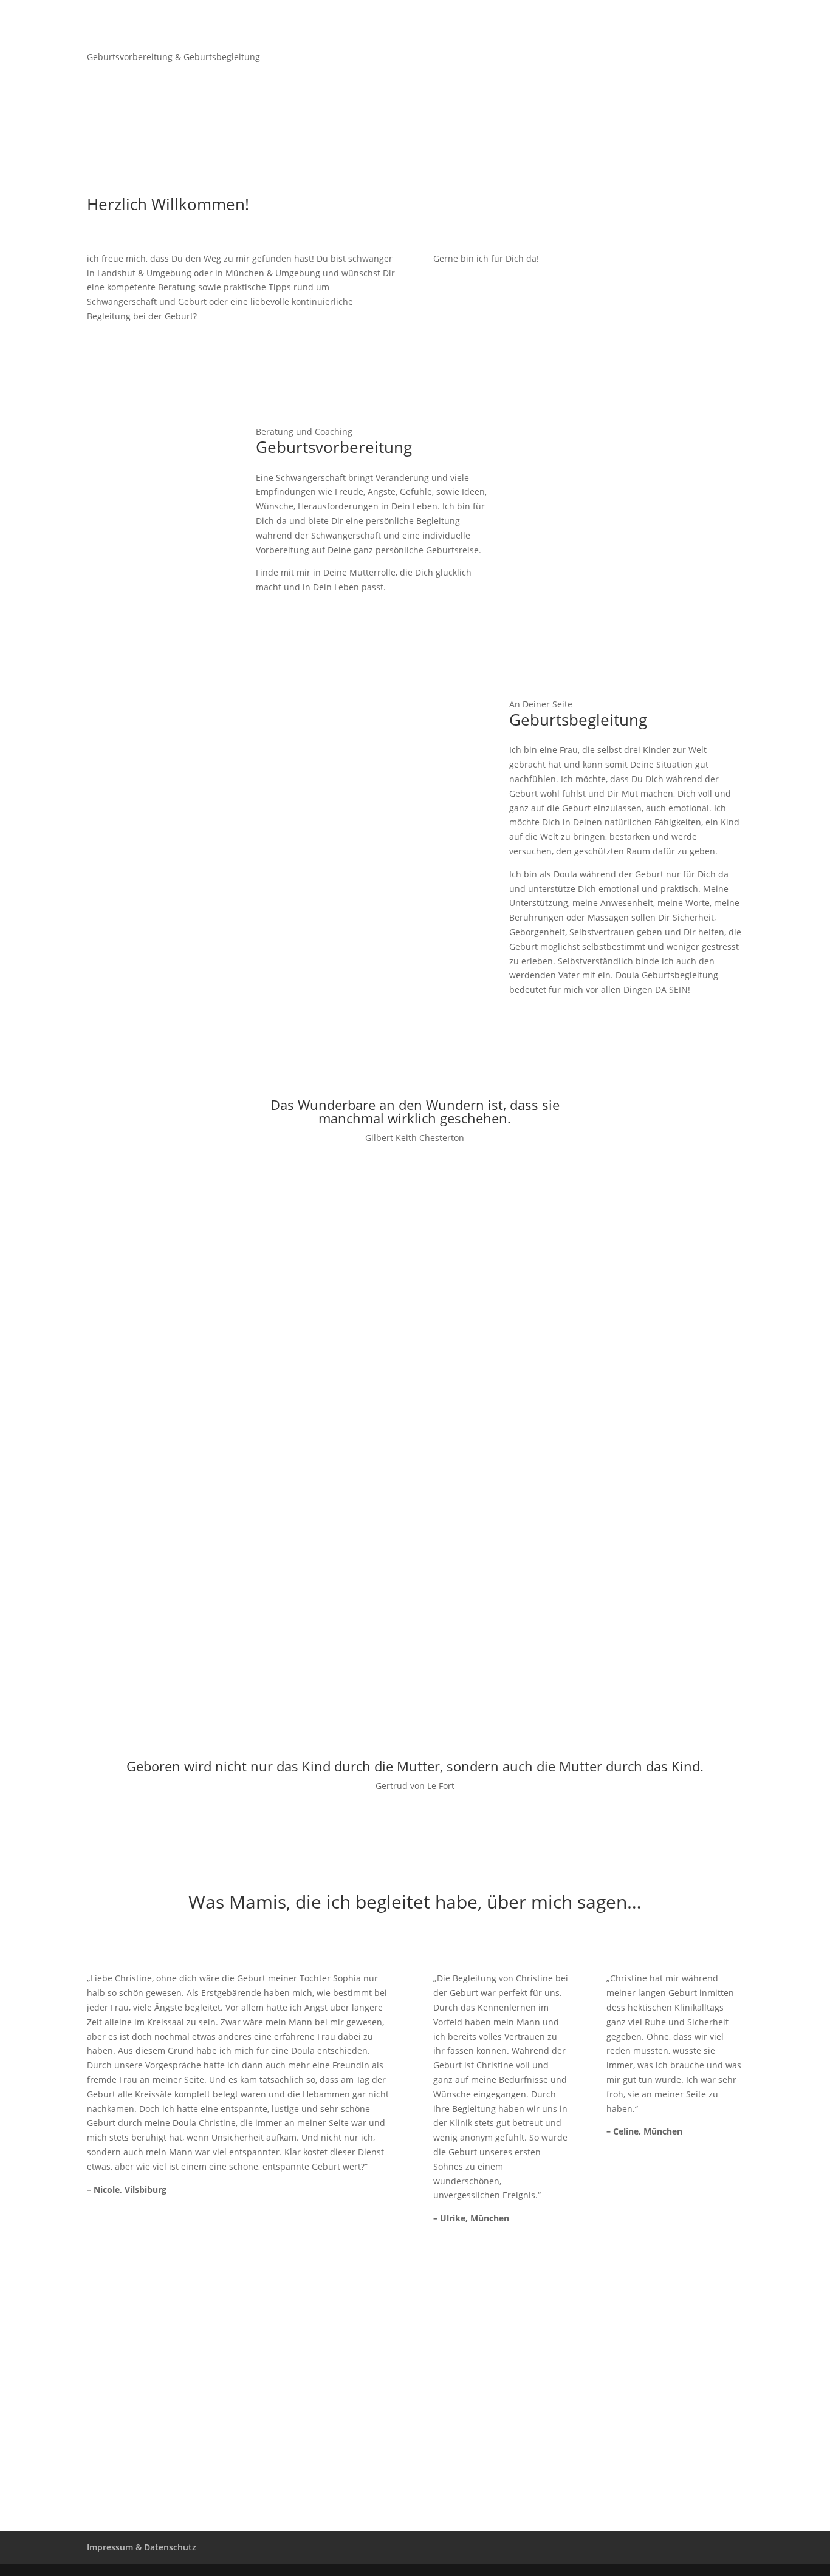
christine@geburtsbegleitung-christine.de (200, 2474)
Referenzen (671, 25)
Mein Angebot (544, 25)
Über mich (610, 25)
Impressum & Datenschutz (142, 2547)
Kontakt (726, 25)
